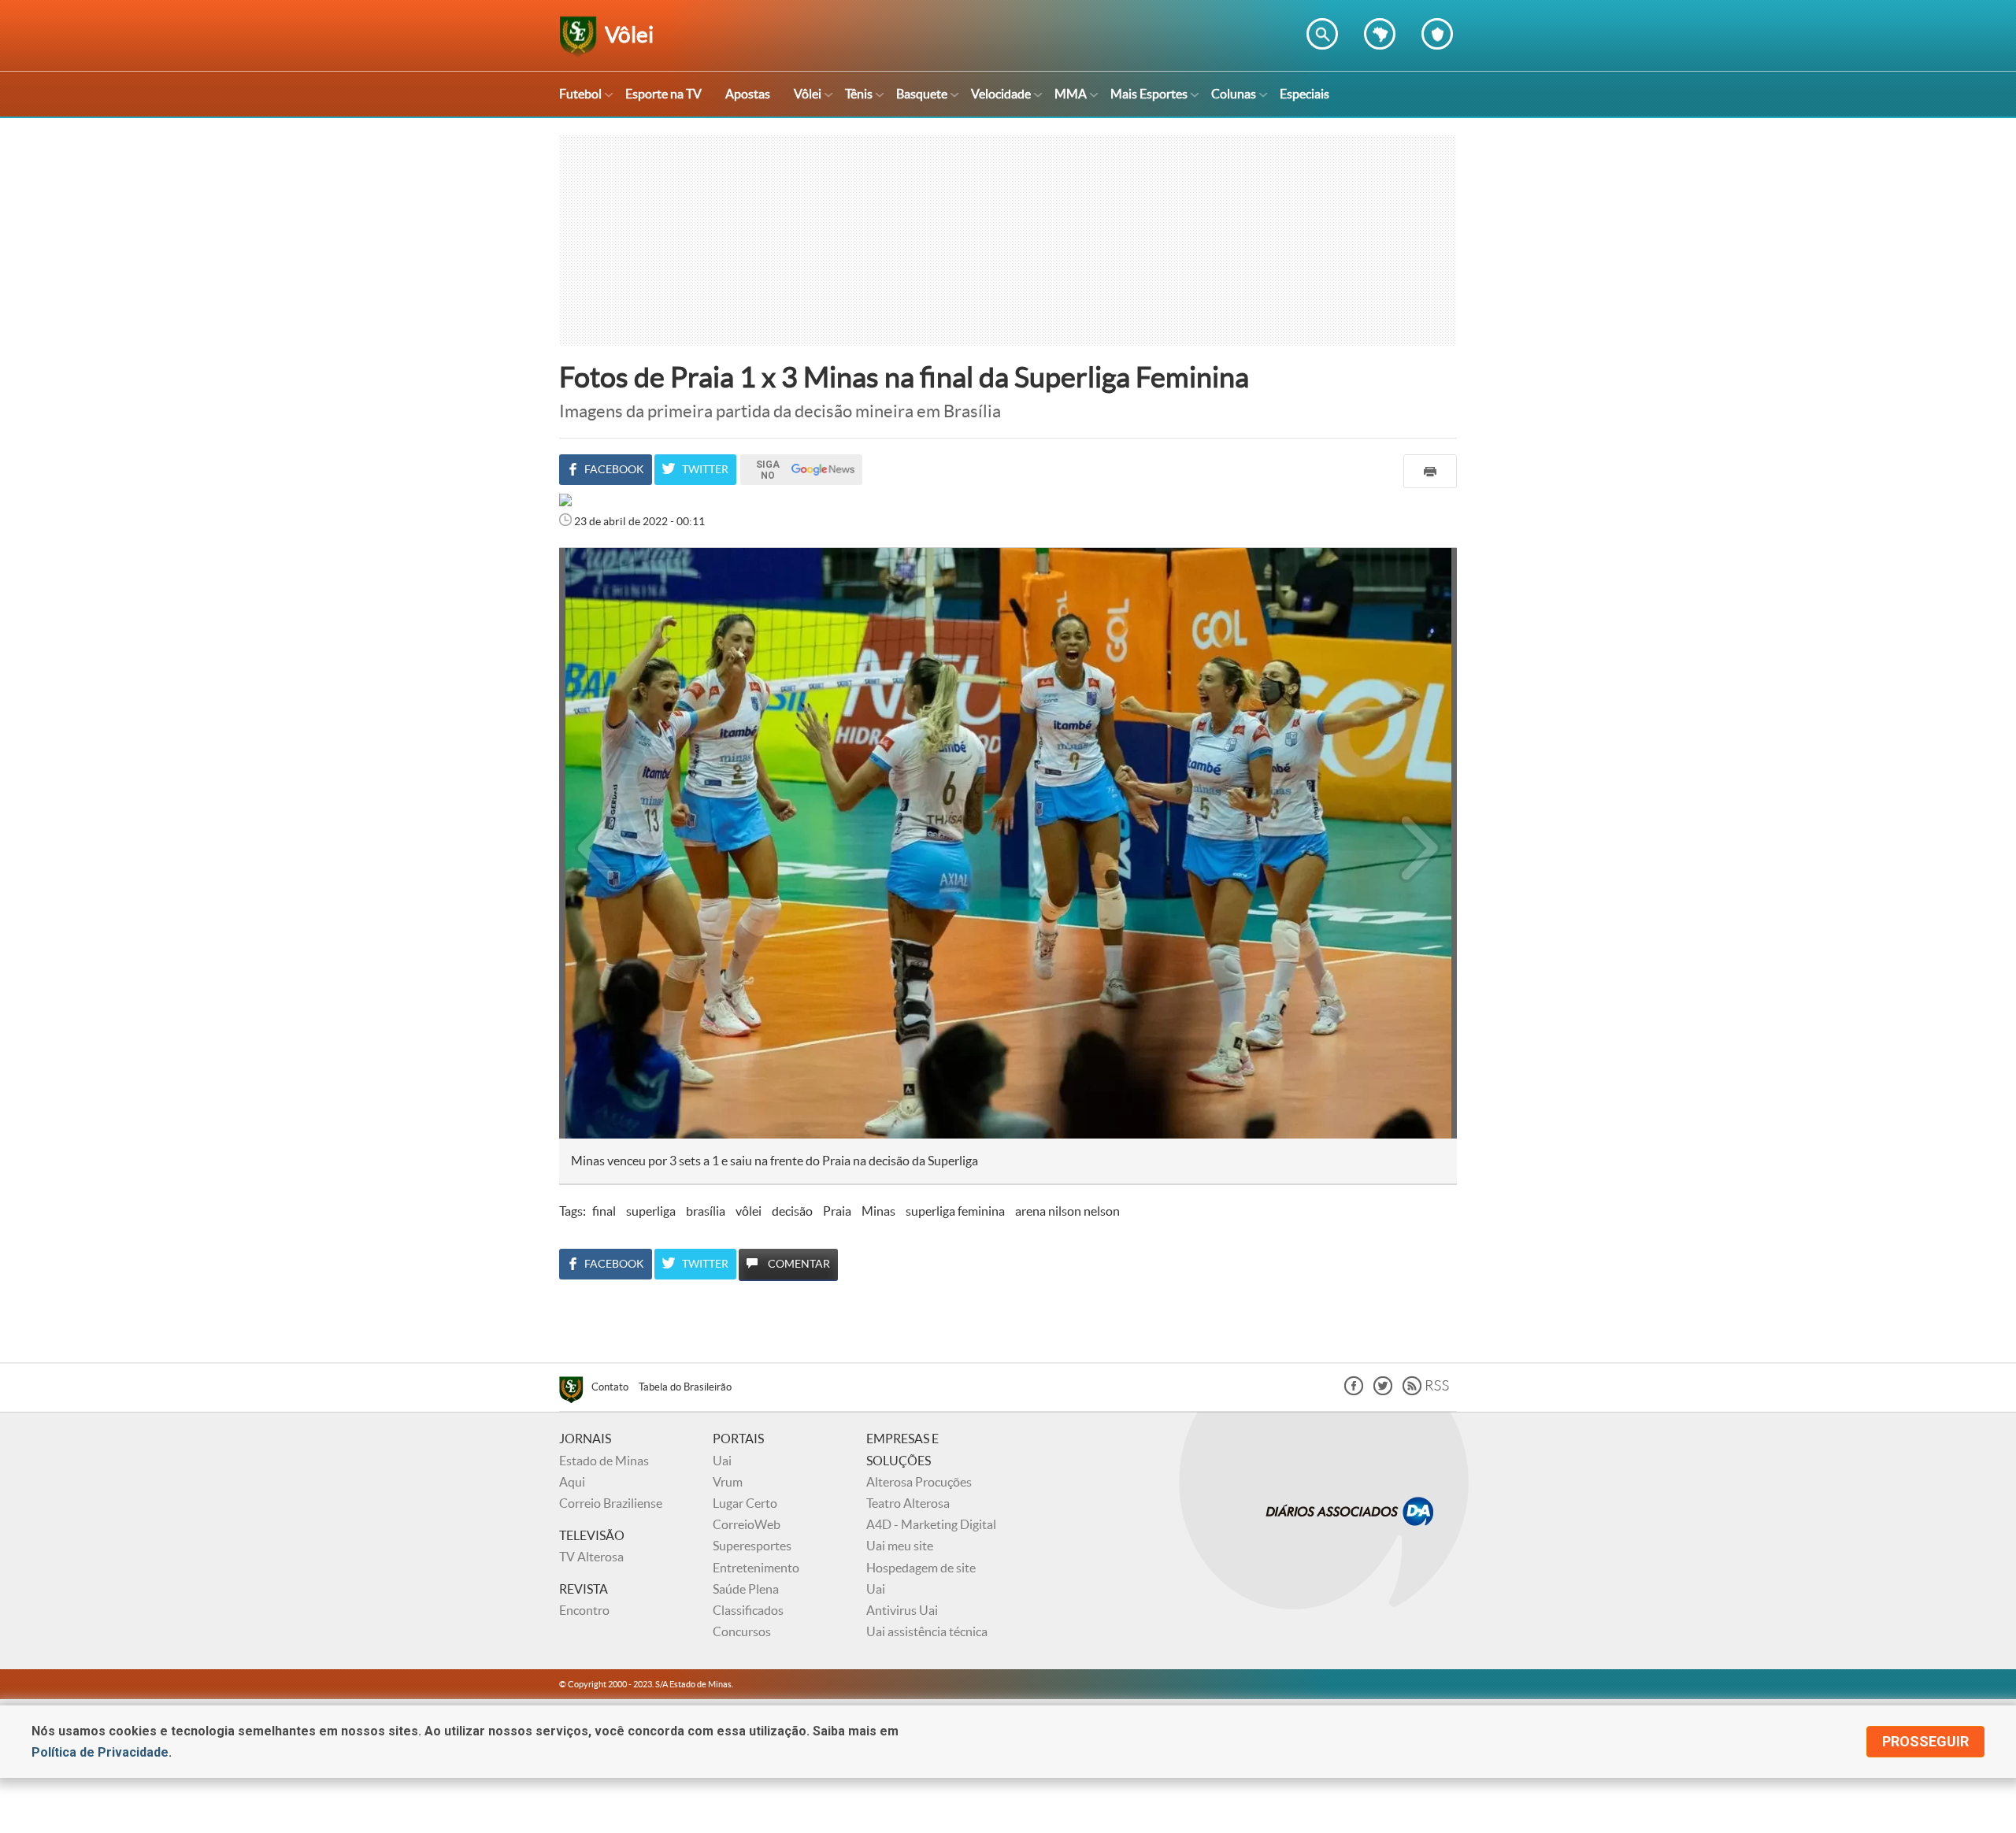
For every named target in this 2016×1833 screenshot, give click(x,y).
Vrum (728, 1482)
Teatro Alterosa (908, 1503)
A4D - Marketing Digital (931, 1524)
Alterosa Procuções (919, 1482)
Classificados (748, 1610)
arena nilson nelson (1067, 1211)
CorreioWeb (747, 1524)
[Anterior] (588, 843)
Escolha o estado (1380, 34)
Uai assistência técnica (927, 1631)
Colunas (1234, 94)
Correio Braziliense (611, 1503)
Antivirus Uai (902, 1610)
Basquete (922, 94)
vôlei (749, 1211)
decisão (792, 1211)
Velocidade (1001, 94)
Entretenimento (756, 1568)
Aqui (572, 1482)
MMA (1071, 94)
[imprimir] (1430, 471)
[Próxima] (1420, 843)
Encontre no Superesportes (1322, 34)
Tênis (859, 94)
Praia (837, 1211)
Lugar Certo (745, 1503)
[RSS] (1426, 1391)
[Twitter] (1383, 1391)
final (604, 1211)
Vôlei (808, 94)
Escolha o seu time (1437, 34)
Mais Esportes (1149, 94)
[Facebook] (1354, 1391)
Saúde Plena (746, 1589)
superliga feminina (955, 1211)
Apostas (748, 94)
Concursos (742, 1631)
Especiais (1304, 94)
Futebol (580, 94)
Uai (722, 1461)
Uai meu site (900, 1546)
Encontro (584, 1610)
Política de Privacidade (100, 1752)
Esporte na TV (663, 94)
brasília (706, 1211)
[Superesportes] (575, 1392)
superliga (651, 1211)
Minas (878, 1211)
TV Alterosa (591, 1557)
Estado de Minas (604, 1461)
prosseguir (1925, 1741)
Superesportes (752, 1546)
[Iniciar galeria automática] (597, 582)
